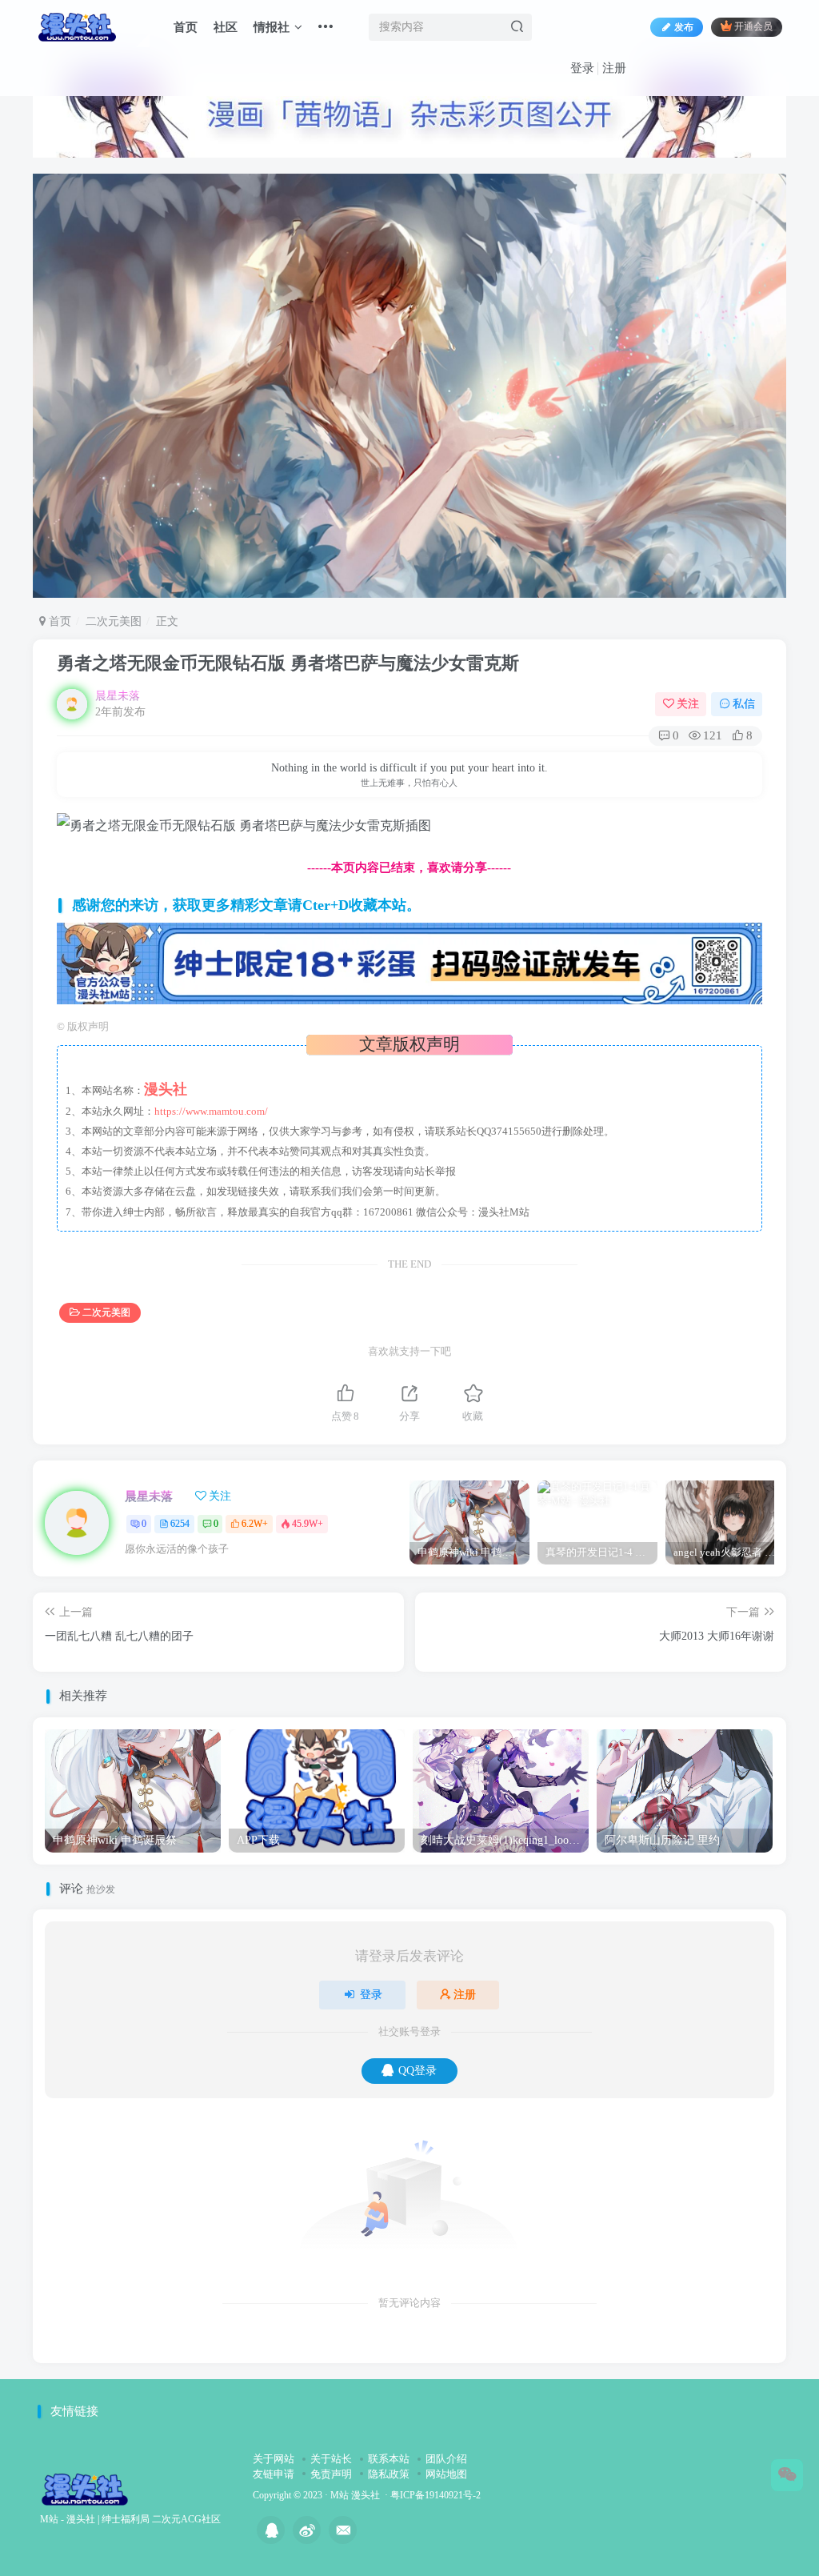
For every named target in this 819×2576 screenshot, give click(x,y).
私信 (744, 704)
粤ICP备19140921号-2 (435, 2496)
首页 (186, 27)
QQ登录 (417, 2071)
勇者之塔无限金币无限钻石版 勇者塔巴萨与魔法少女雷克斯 (288, 663)
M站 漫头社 (355, 2496)
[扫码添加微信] (787, 2475)
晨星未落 (118, 696)
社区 (226, 27)
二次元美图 (114, 621)
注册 (614, 68)
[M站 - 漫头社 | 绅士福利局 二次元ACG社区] (85, 2488)
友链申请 (274, 2474)
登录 (582, 68)
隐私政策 (389, 2474)
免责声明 (331, 2474)
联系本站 (389, 2459)
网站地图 (446, 2474)
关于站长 (331, 2459)
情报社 (272, 27)
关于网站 (274, 2459)
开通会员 (753, 27)
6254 (180, 1524)
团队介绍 (446, 2459)
